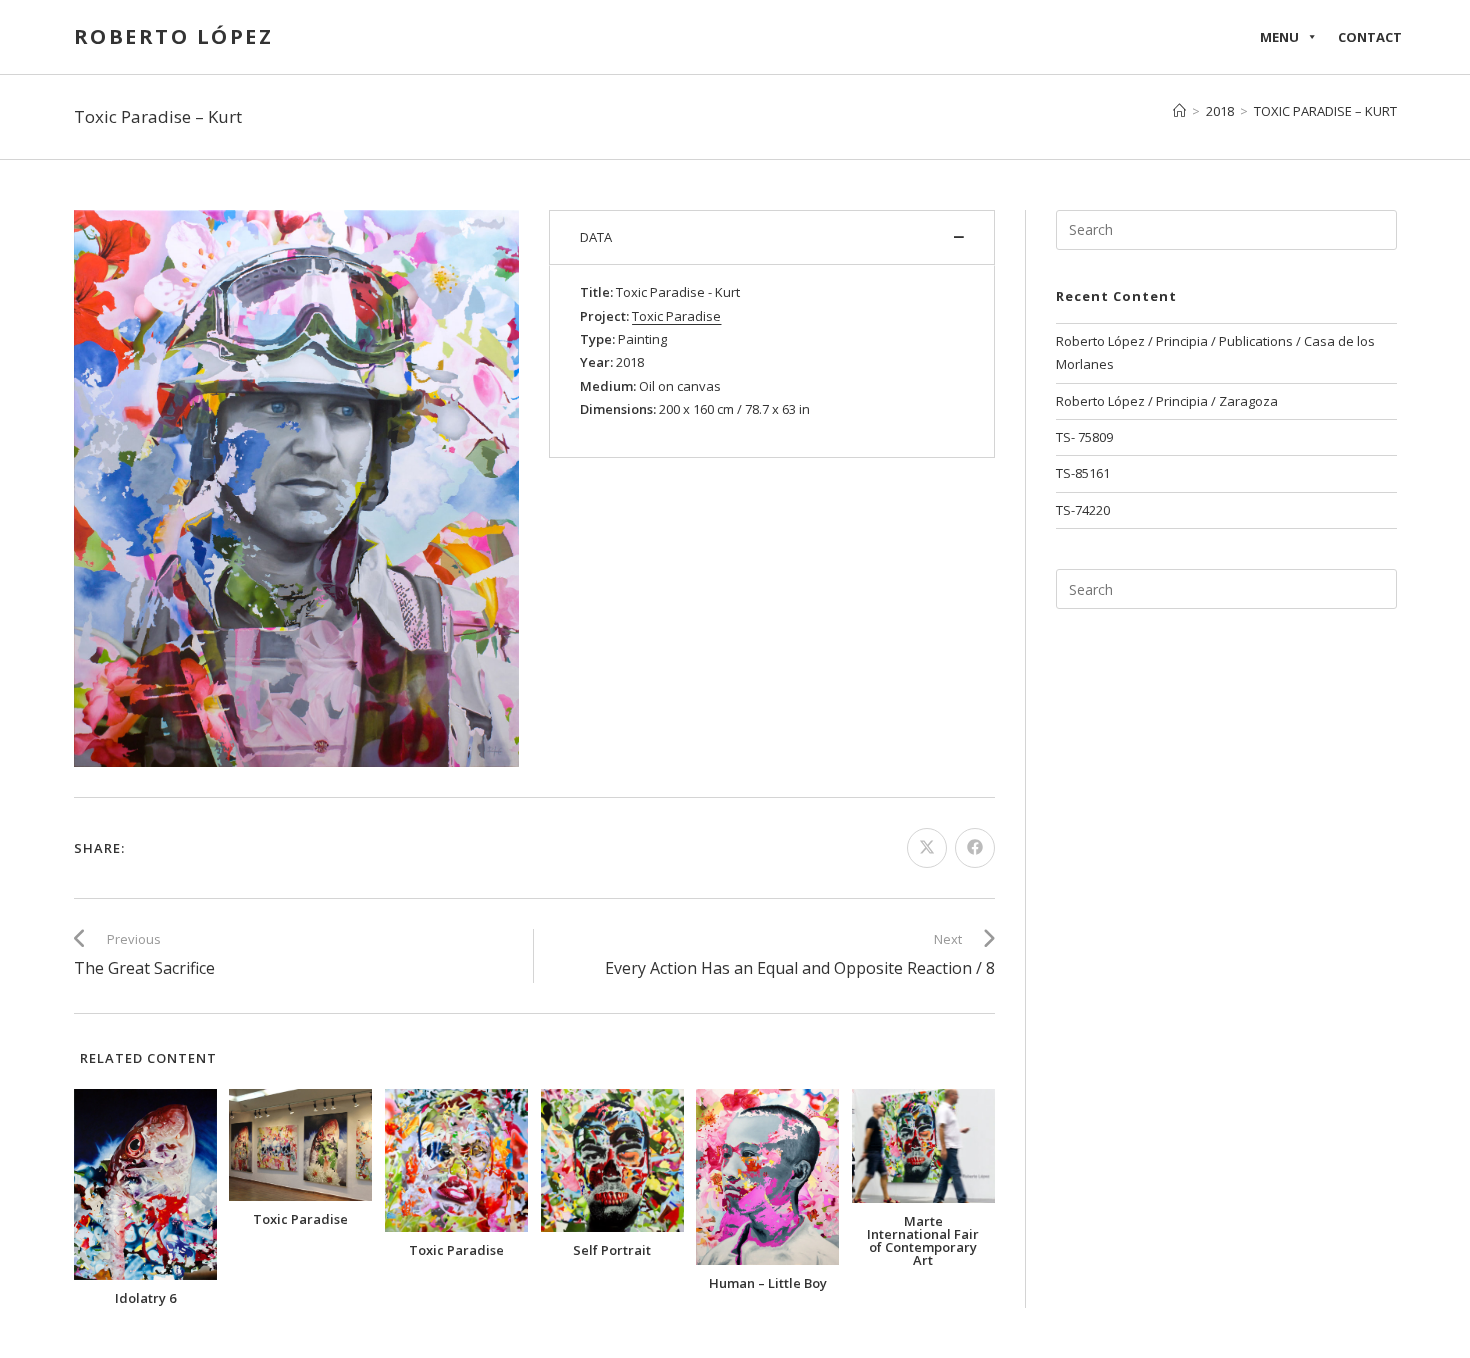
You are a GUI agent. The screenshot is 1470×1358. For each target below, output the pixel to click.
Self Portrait (612, 1250)
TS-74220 (1083, 510)
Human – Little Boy (768, 1283)
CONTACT (1370, 37)
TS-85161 (1083, 473)
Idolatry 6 (145, 1298)
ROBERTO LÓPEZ (174, 36)
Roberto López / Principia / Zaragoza (1167, 401)
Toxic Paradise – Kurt (1325, 111)
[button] (772, 237)
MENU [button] (1279, 37)
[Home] (1179, 111)
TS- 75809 (1084, 437)
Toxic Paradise (300, 1219)
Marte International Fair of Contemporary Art (923, 1241)
